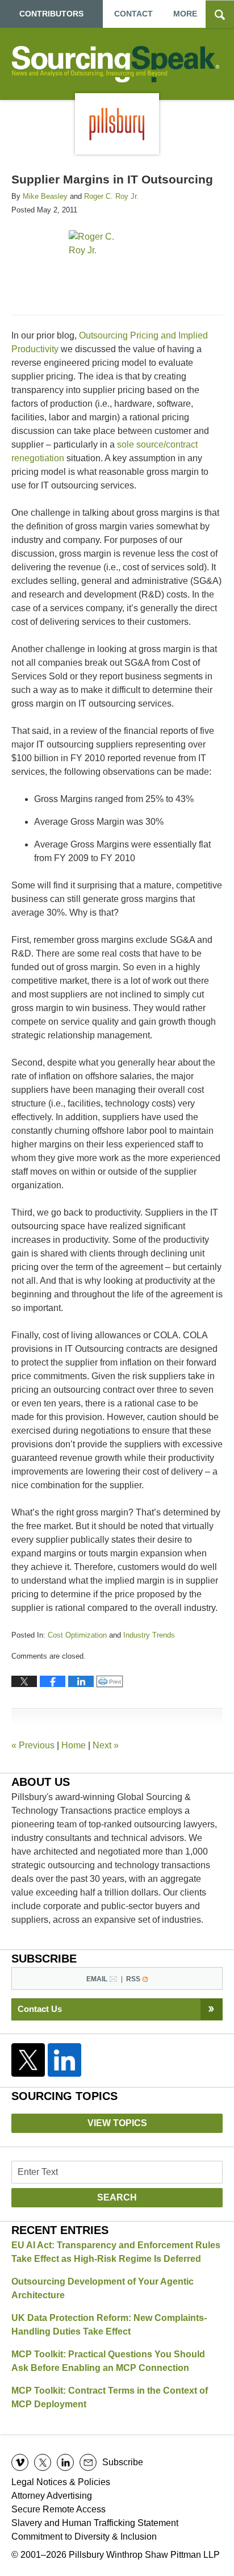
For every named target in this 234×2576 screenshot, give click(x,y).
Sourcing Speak (117, 64)
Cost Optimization (77, 1635)
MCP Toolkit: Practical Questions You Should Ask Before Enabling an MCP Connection (108, 2361)
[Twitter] (28, 2060)
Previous (33, 1745)
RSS (133, 1979)
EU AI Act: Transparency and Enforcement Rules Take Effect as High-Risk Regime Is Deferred (116, 2252)
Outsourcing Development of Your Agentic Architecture (103, 2288)
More (185, 14)
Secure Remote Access (58, 2509)
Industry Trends (149, 1635)
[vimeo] (20, 2462)
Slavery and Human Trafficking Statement (95, 2523)
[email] (88, 2462)
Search (117, 2197)
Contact (133, 14)
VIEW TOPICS (117, 2123)
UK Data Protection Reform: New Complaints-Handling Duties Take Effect (109, 2325)
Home (74, 1745)
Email (97, 1979)
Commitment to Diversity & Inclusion (84, 2537)
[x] (43, 2462)
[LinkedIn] (65, 2060)
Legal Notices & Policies (61, 2482)
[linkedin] (65, 2462)
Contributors (51, 14)
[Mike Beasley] (39, 264)
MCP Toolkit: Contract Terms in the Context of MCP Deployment (110, 2397)
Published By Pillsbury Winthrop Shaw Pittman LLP (117, 124)
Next (106, 1745)
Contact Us (40, 2009)
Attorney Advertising (52, 2496)
